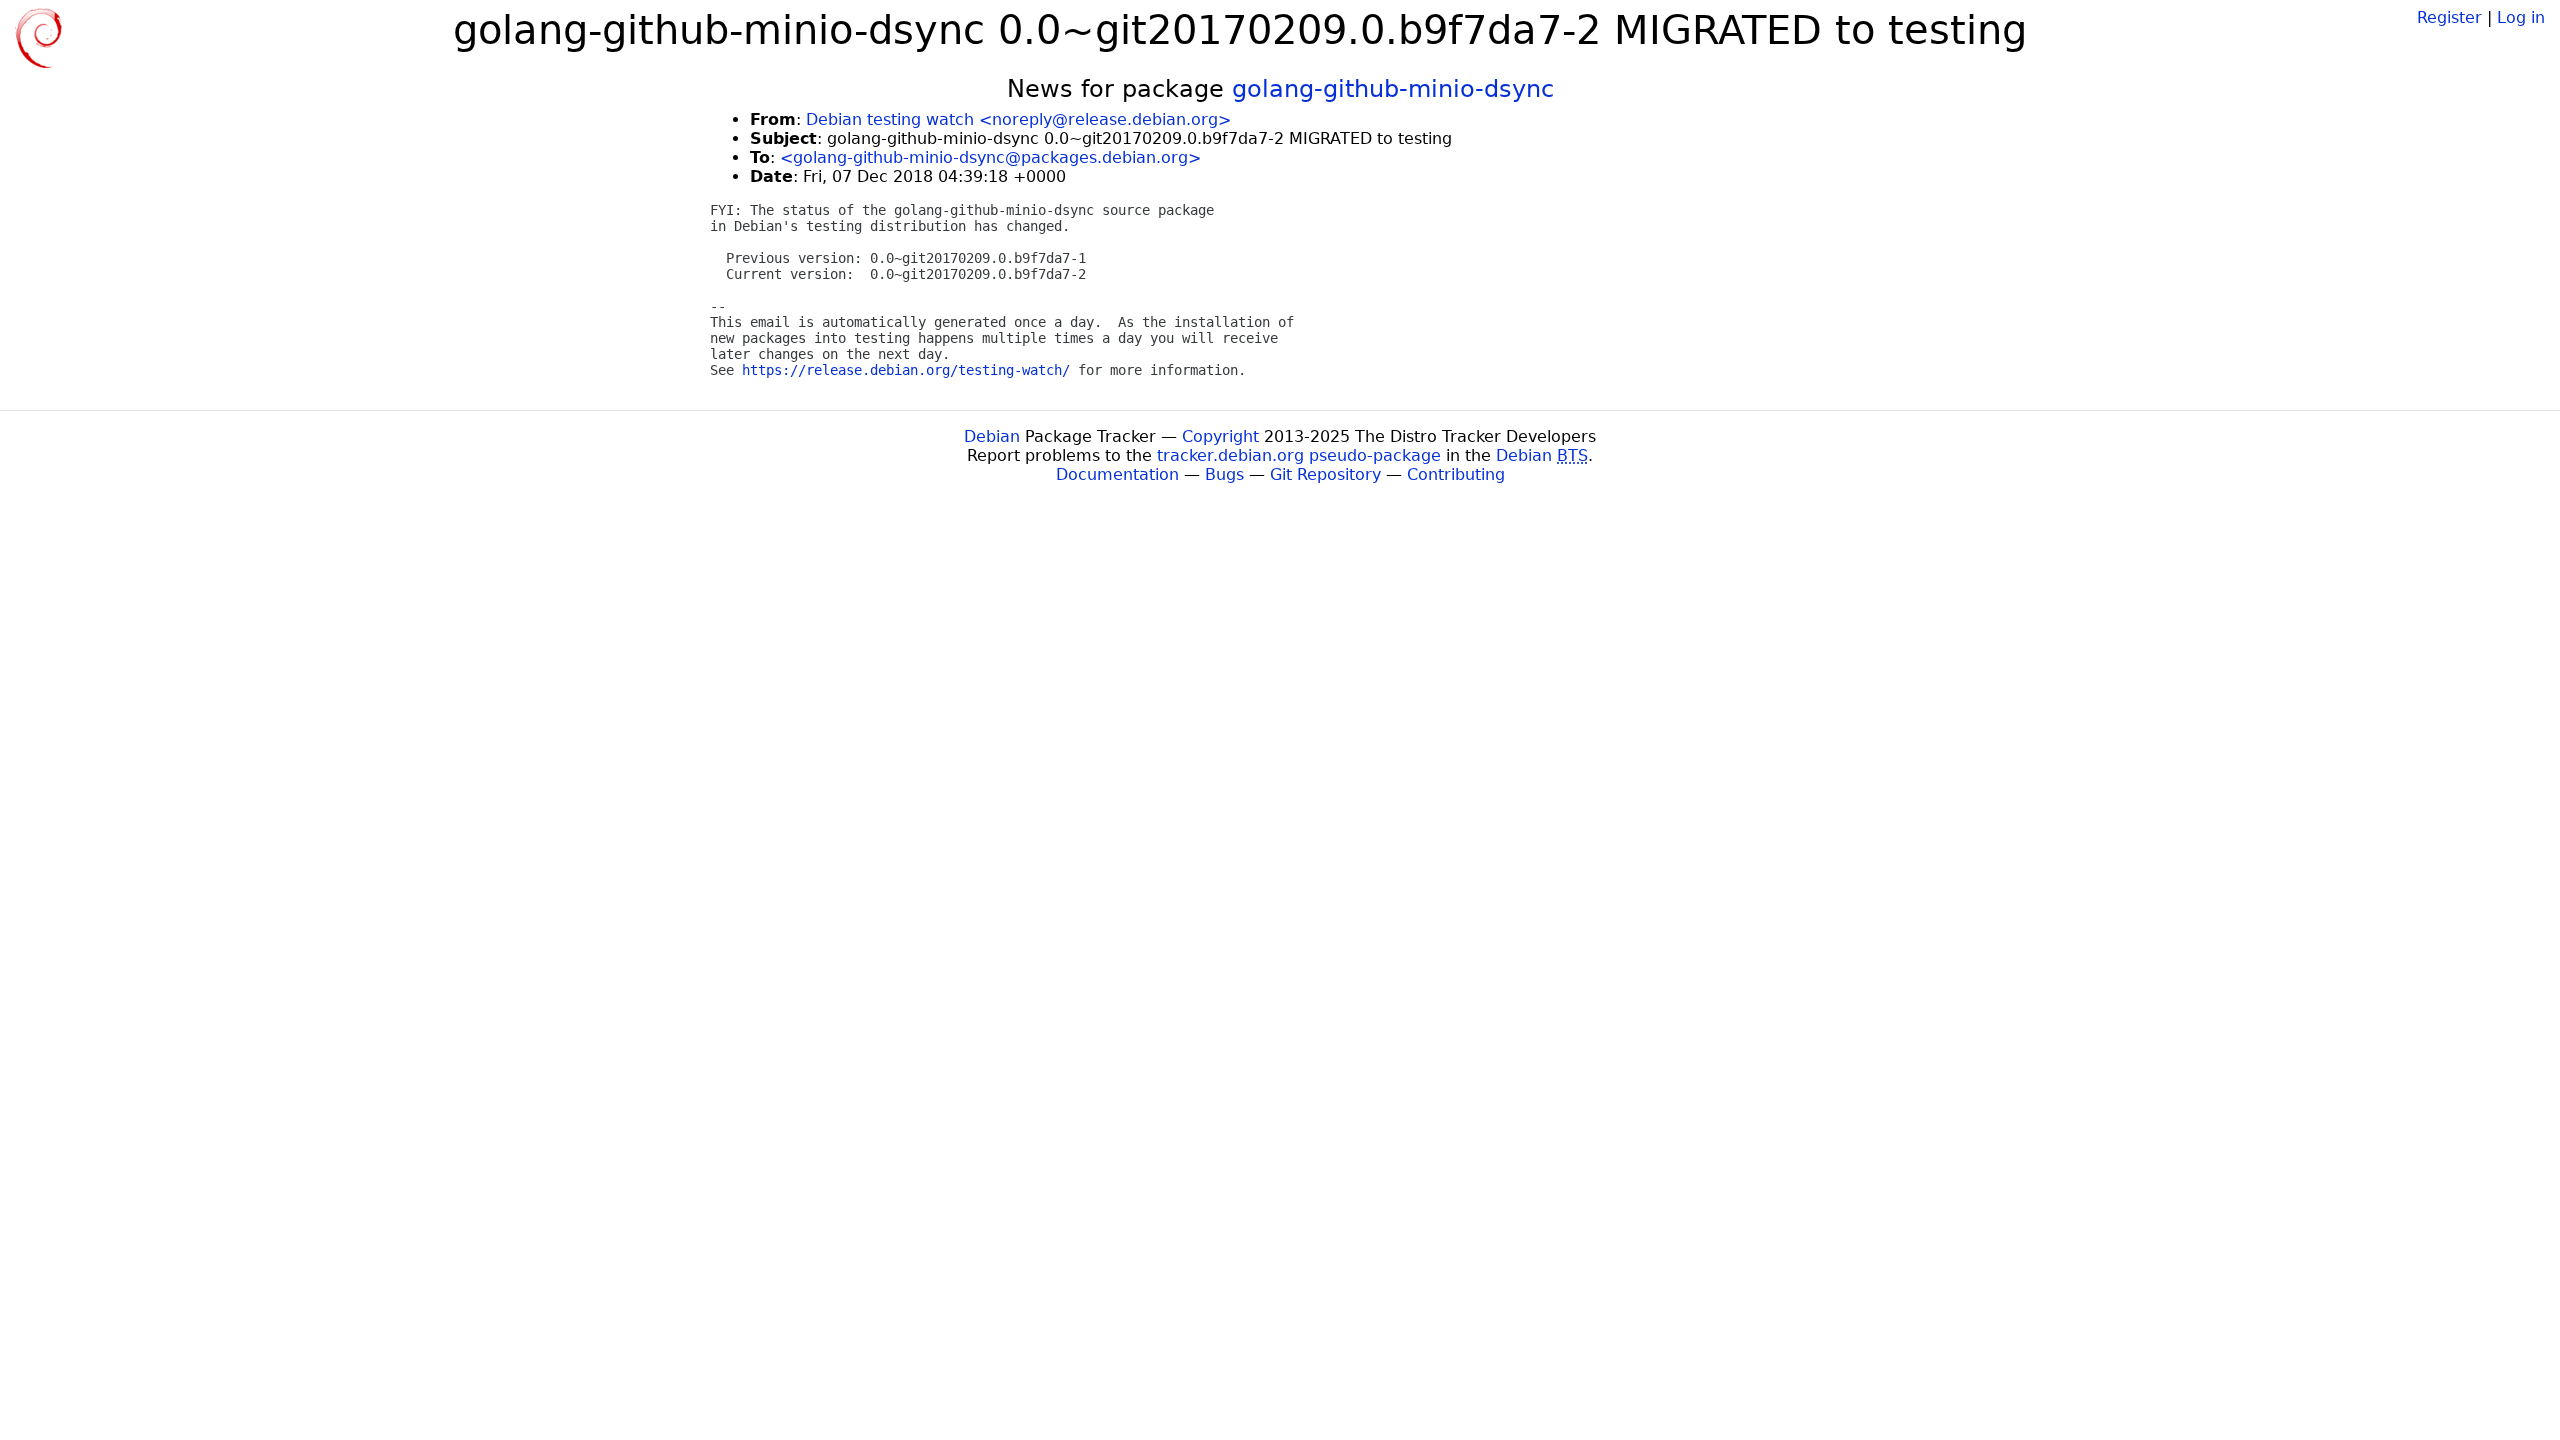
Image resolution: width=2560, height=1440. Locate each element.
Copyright (1220, 436)
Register (2449, 17)
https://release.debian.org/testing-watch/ (906, 370)
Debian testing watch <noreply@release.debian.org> (1018, 119)
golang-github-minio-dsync (1393, 89)
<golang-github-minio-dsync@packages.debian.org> (990, 157)
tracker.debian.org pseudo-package (1299, 455)
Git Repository (1325, 474)
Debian (992, 436)
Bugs (1224, 474)
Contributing (1456, 474)
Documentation (1117, 474)
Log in (2521, 17)
